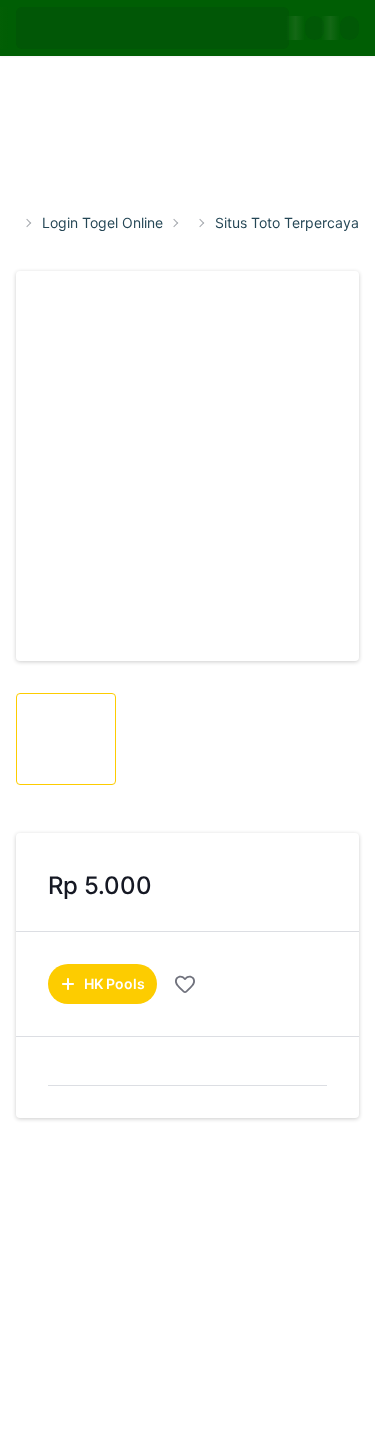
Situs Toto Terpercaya (287, 223)
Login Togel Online (102, 223)
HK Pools (114, 983)
